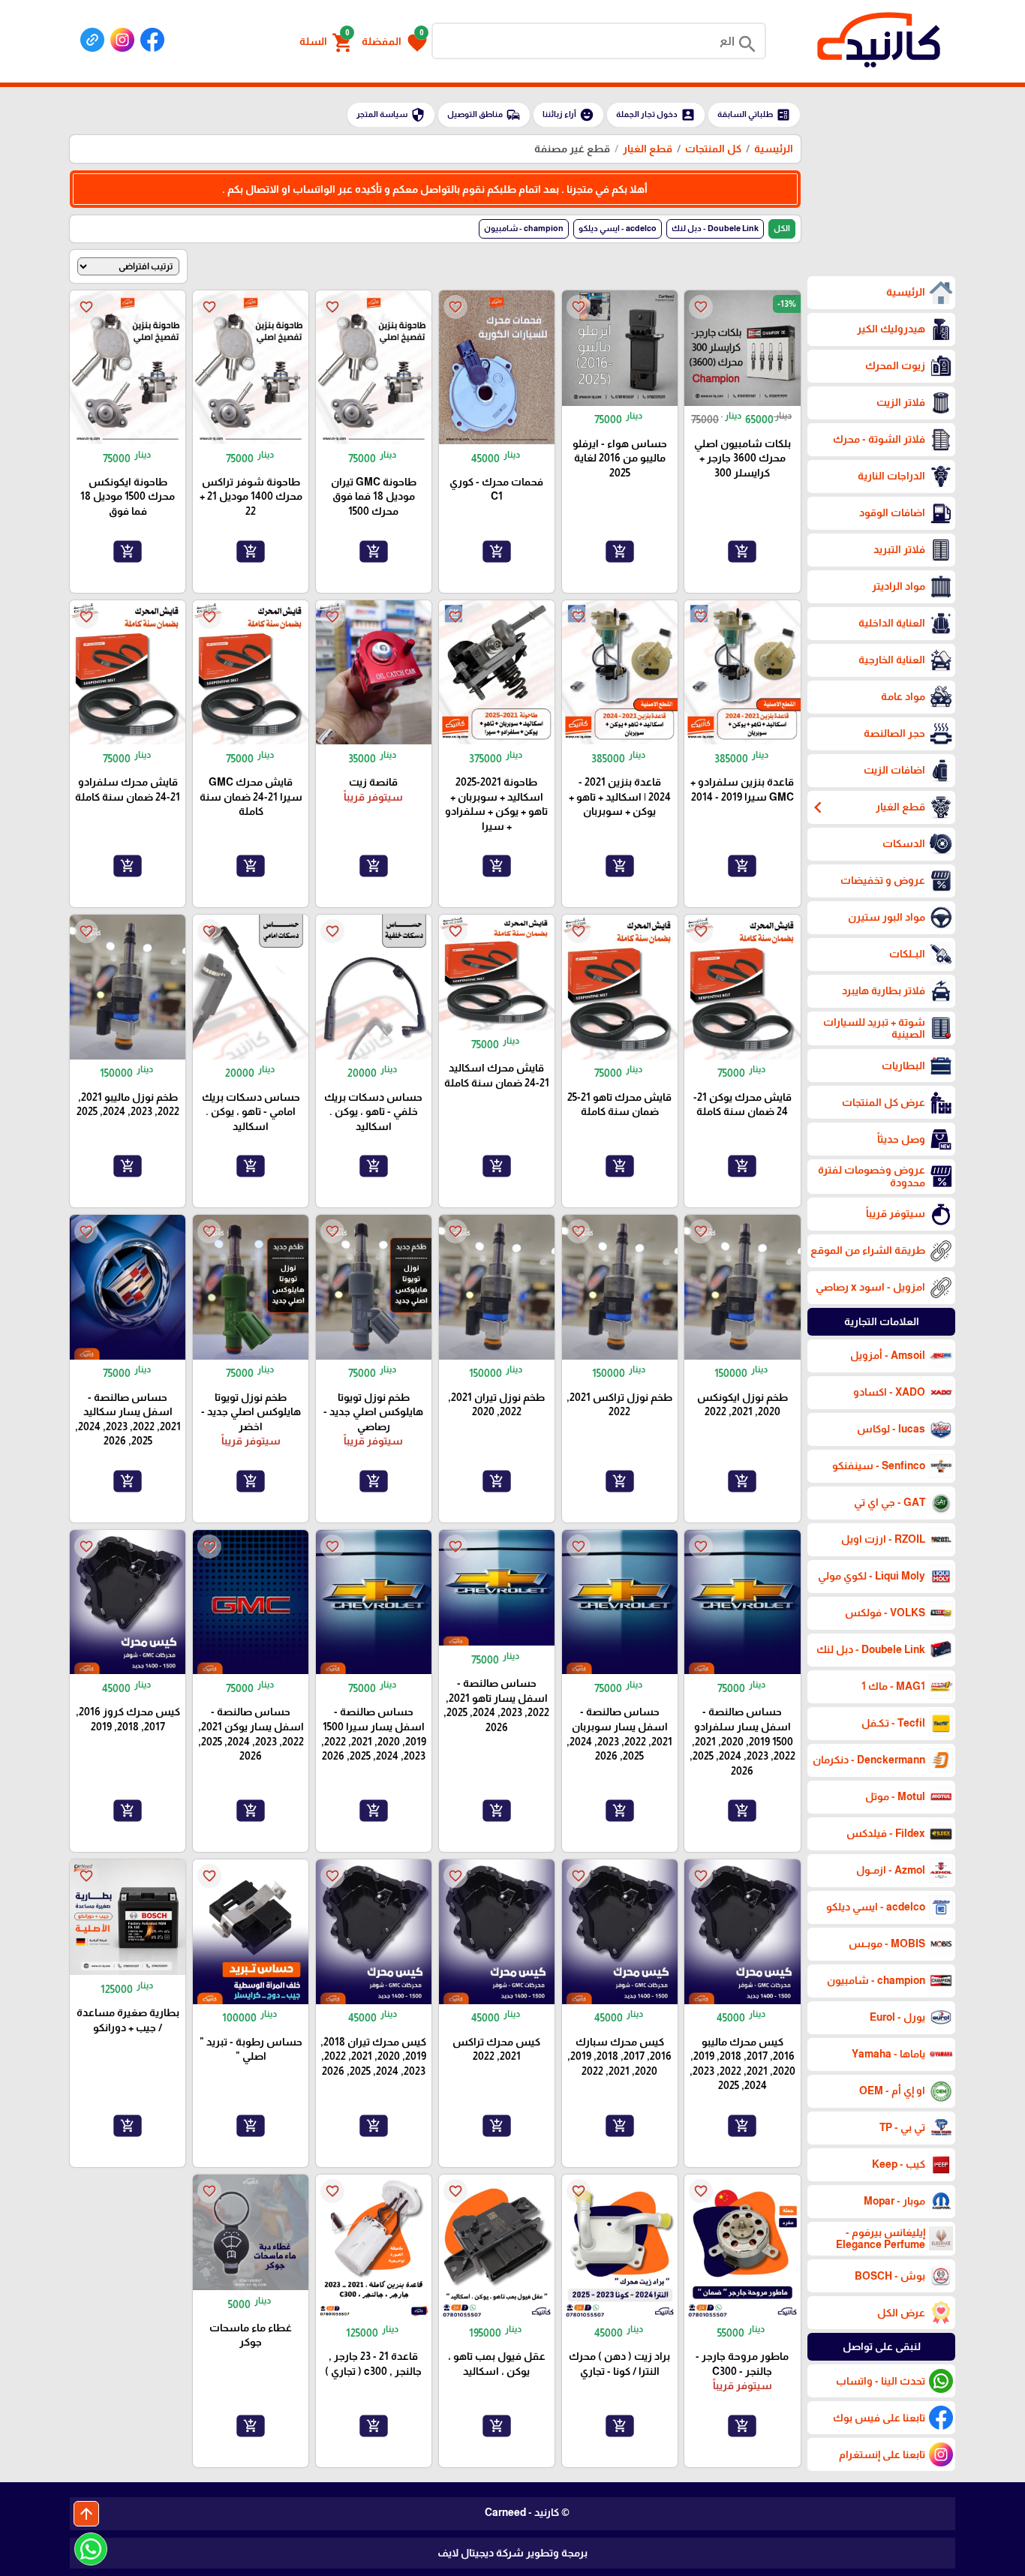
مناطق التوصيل (484, 115)
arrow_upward (86, 2514)
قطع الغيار (648, 149)
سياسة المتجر (391, 115)
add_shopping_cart (742, 551)
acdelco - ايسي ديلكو (618, 228)
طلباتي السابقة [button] (754, 115)
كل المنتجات (713, 149)
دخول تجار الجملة (656, 115)
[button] (394, 41)
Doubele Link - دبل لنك (715, 228)
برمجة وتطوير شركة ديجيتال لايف (512, 2553)
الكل (782, 228)
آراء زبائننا (568, 115)
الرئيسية (774, 149)
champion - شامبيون (524, 228)
